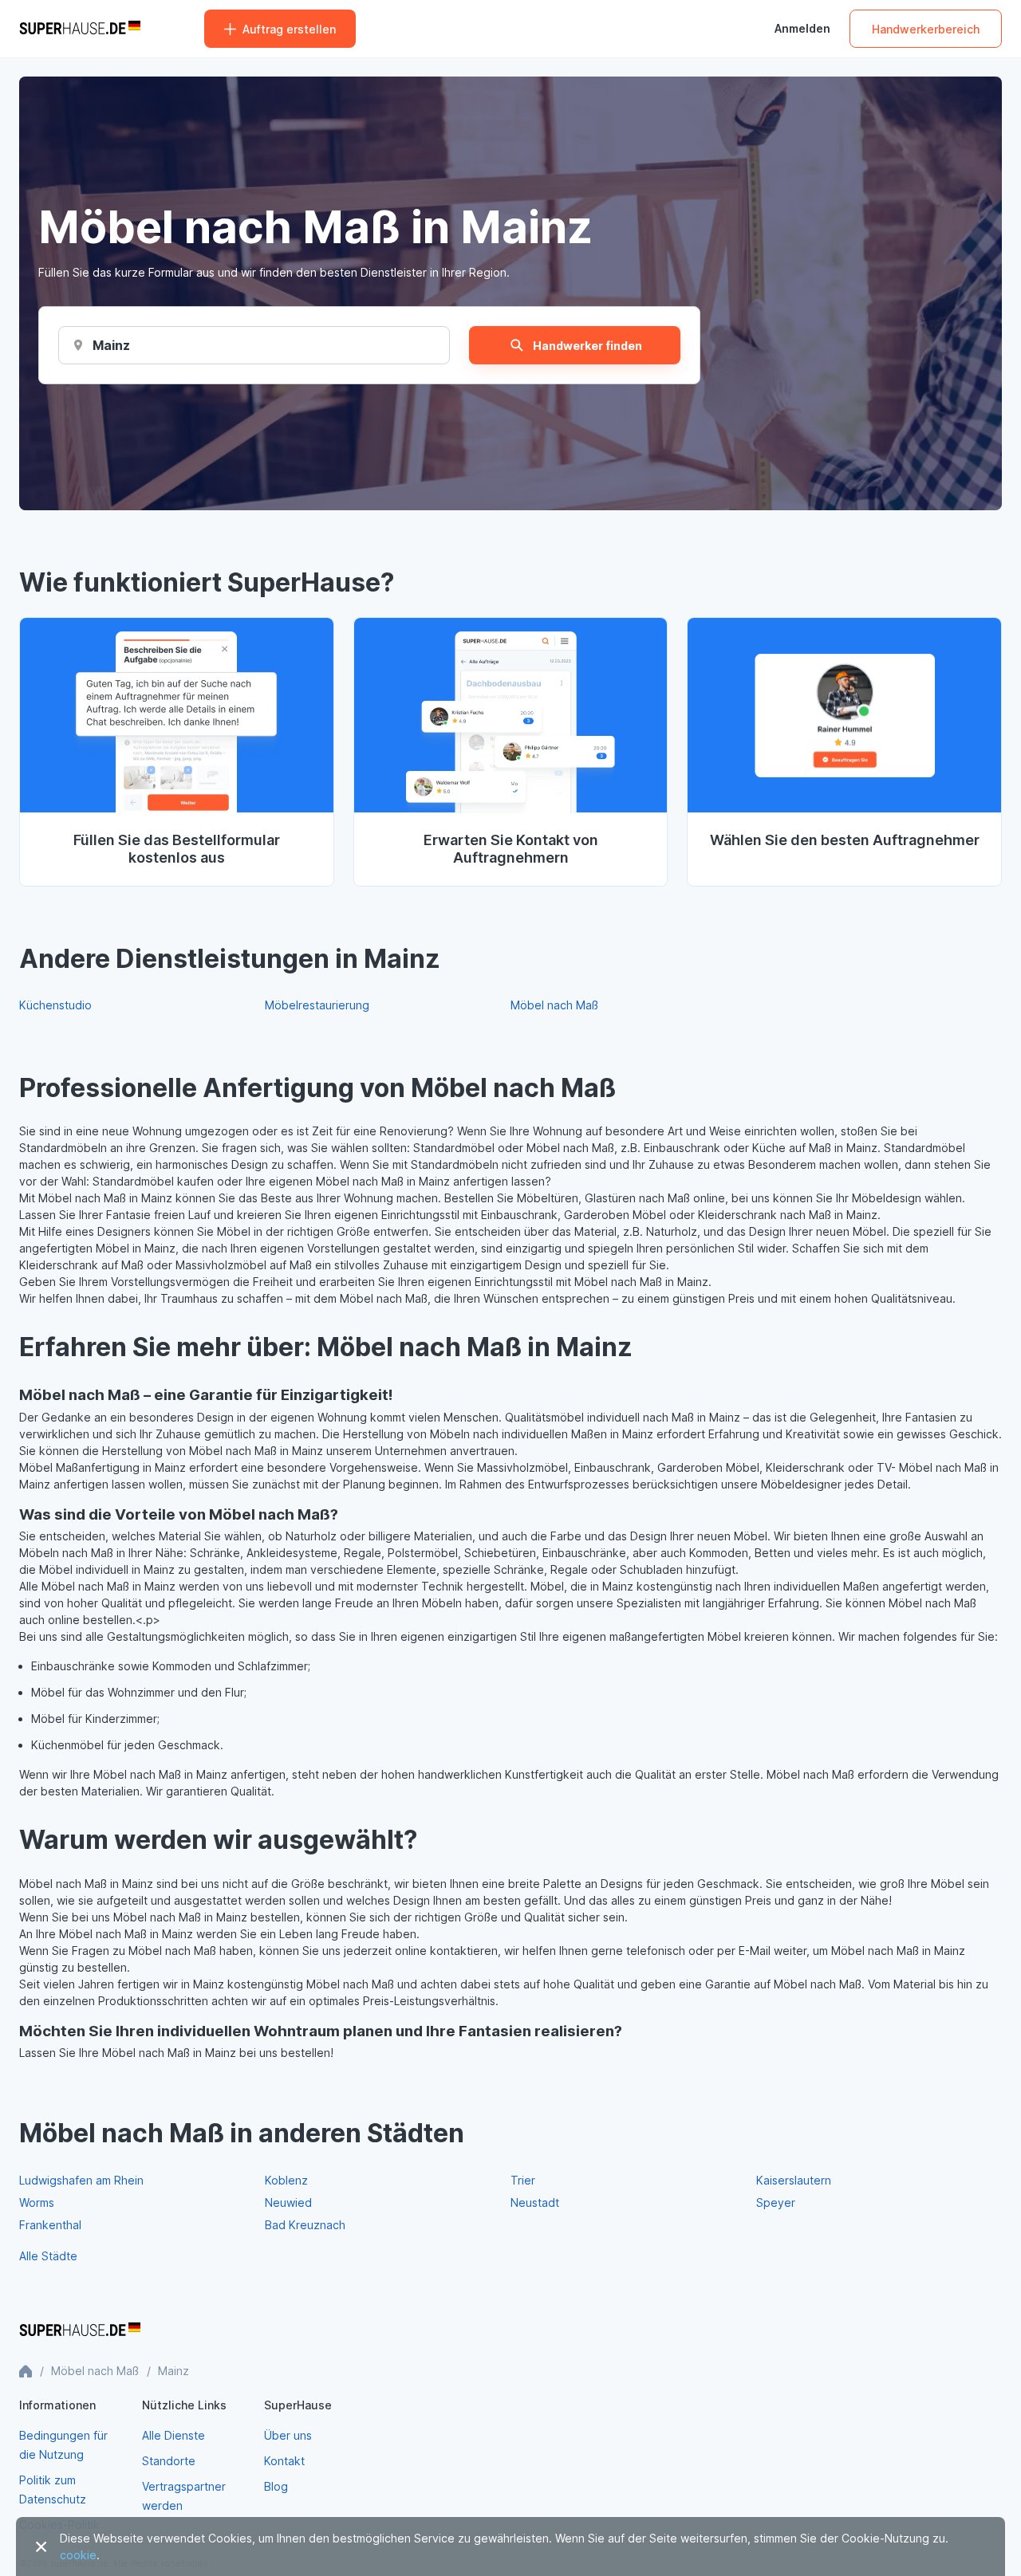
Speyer (776, 2202)
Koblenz (286, 2180)
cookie (78, 2555)
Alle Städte (48, 2256)
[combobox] (112, 345)
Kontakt (284, 2461)
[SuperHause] (80, 29)
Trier (523, 2180)
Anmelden (802, 29)
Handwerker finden (587, 346)
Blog (276, 2486)
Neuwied (288, 2202)
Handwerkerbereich (926, 29)
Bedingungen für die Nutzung (63, 2445)
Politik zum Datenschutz (53, 2489)
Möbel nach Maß (554, 1005)
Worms (37, 2202)
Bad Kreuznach (305, 2225)
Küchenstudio (55, 1005)
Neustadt (535, 2202)
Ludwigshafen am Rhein (81, 2180)
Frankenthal (50, 2225)
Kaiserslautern (794, 2180)
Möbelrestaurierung (317, 1005)
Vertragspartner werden (184, 2496)
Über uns (288, 2435)
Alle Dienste (173, 2435)
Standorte (169, 2461)
